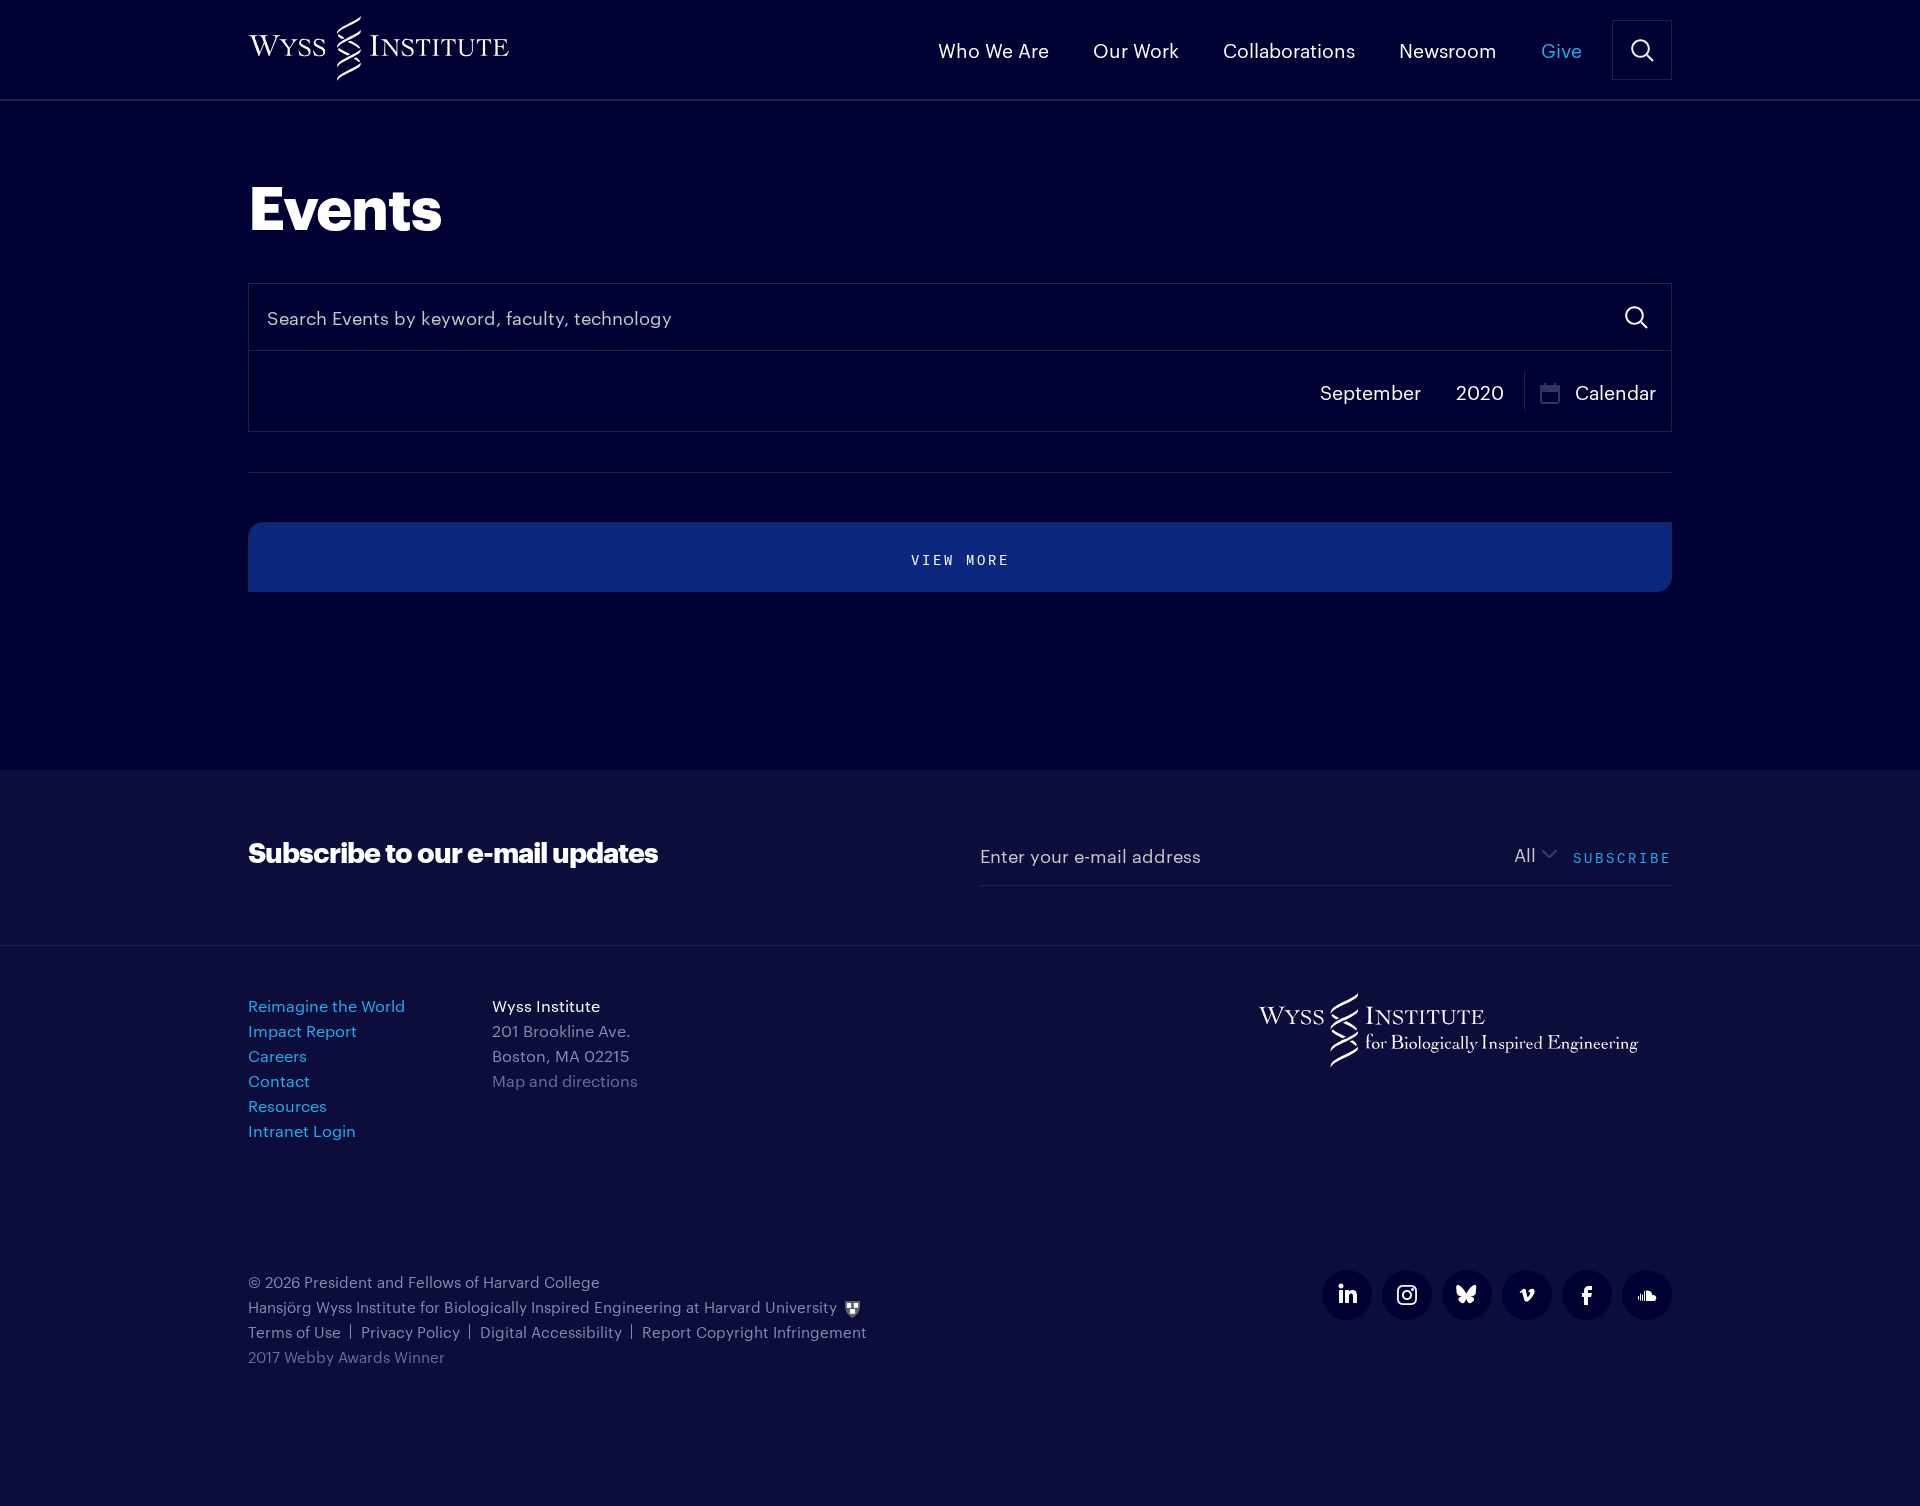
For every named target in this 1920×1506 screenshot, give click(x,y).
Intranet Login (302, 1130)
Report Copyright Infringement (754, 1331)
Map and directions (565, 1080)
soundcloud (1647, 1295)
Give (1561, 49)
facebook (1587, 1295)
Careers (277, 1055)
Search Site (1642, 50)
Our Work (1136, 49)
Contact (279, 1080)
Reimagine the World (326, 1005)
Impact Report (302, 1030)
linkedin (1347, 1295)
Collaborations (1289, 49)
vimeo (1527, 1295)
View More (960, 557)
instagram (1407, 1295)
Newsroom (1448, 49)
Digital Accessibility (551, 1331)
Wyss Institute (378, 40)
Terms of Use (294, 1331)
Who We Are (993, 49)
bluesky (1467, 1295)
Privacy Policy (410, 1331)
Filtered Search (1636, 317)
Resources (287, 1105)
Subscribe (1622, 855)
